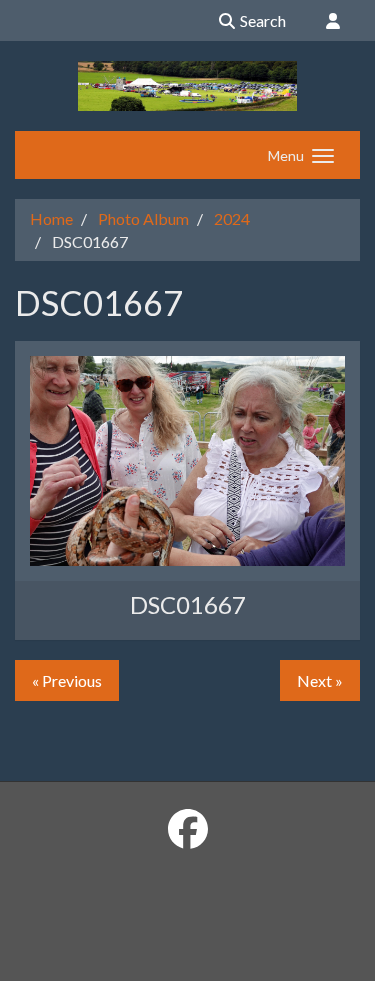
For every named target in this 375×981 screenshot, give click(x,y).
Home (51, 218)
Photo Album (143, 218)
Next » (320, 680)
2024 (232, 218)
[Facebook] (188, 829)
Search (261, 20)
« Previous (67, 680)
